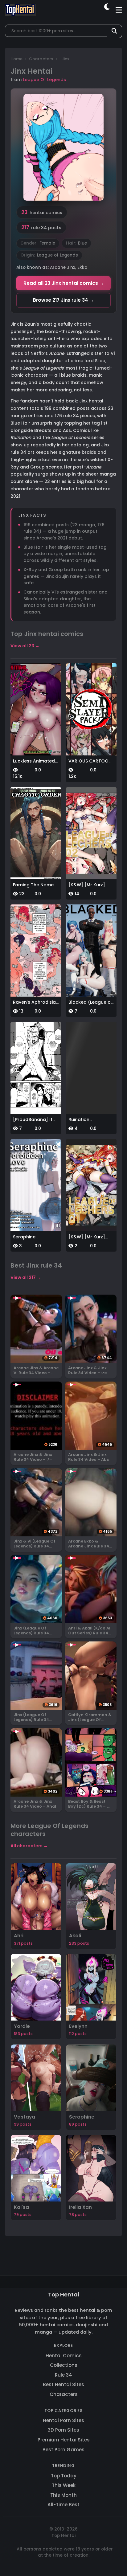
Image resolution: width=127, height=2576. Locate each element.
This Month (63, 2495)
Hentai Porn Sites (63, 2420)
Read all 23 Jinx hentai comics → (64, 283)
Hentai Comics (64, 2356)
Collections (64, 2365)
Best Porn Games (63, 2450)
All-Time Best (63, 2505)
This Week (64, 2485)
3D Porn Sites (63, 2430)
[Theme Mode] (107, 10)
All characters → (29, 1846)
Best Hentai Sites (63, 2384)
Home (16, 59)
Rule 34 (63, 2375)
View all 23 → (25, 646)
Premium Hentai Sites (64, 2440)
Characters (41, 59)
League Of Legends (44, 80)
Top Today (64, 2476)
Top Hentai (64, 2294)
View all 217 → (26, 1277)
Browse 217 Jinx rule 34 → (63, 300)
